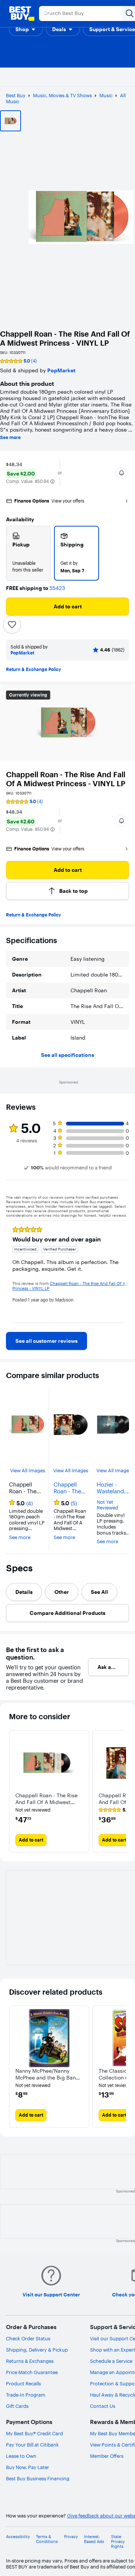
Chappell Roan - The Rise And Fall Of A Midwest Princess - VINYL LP (70, 1488)
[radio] (28, 553)
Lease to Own (21, 2456)
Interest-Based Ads (94, 2539)
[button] (26, 29)
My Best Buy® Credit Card (34, 2433)
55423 (57, 588)
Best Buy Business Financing (38, 2478)
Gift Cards (17, 2406)
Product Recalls (23, 2383)
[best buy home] (22, 14)
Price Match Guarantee (32, 2372)
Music (106, 95)
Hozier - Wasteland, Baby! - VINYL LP (111, 1488)
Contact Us (103, 2406)
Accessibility (18, 2537)
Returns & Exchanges (30, 2361)
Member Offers (107, 2456)
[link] (46, 1341)
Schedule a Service (111, 2361)
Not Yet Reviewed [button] (107, 1505)
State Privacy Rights (118, 2542)
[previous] (12, 1271)
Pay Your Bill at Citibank (32, 2445)
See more (10, 438)
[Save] (12, 624)
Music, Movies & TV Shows (62, 95)
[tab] (24, 1592)
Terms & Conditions (47, 2539)
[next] (123, 1271)
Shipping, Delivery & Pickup (37, 2350)
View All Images (28, 1471)
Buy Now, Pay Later (28, 2467)
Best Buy (16, 95)
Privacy (71, 2537)
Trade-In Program (26, 2395)
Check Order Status (28, 2338)
